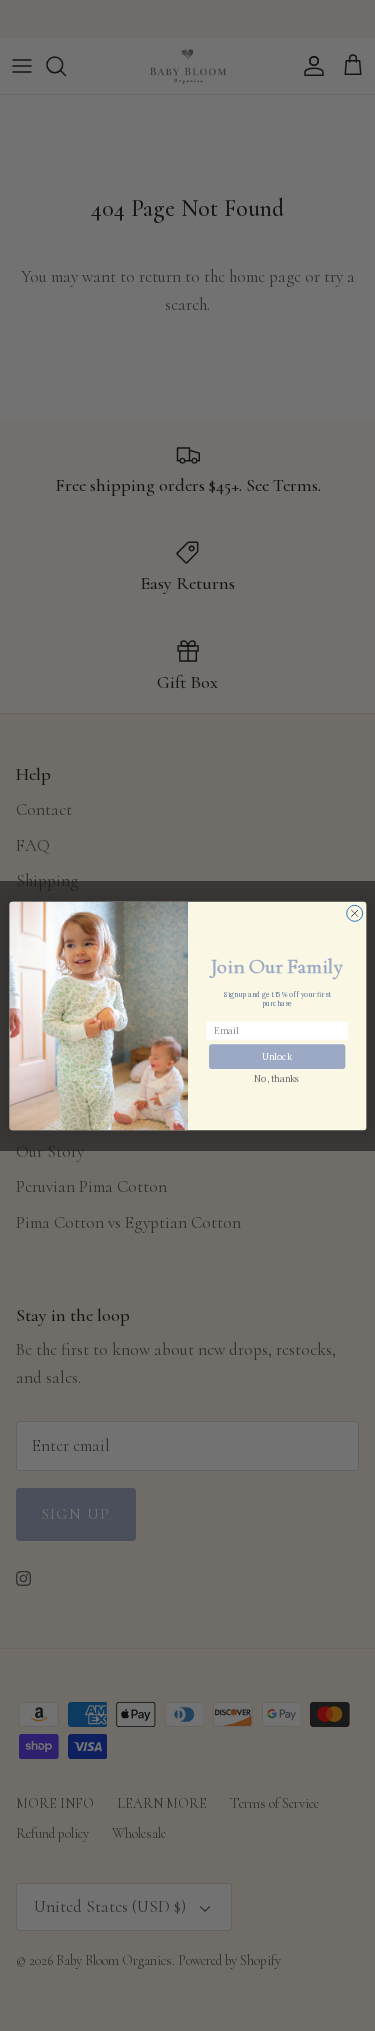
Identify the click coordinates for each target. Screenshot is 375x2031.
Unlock (276, 1055)
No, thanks (277, 1077)
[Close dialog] (354, 913)
